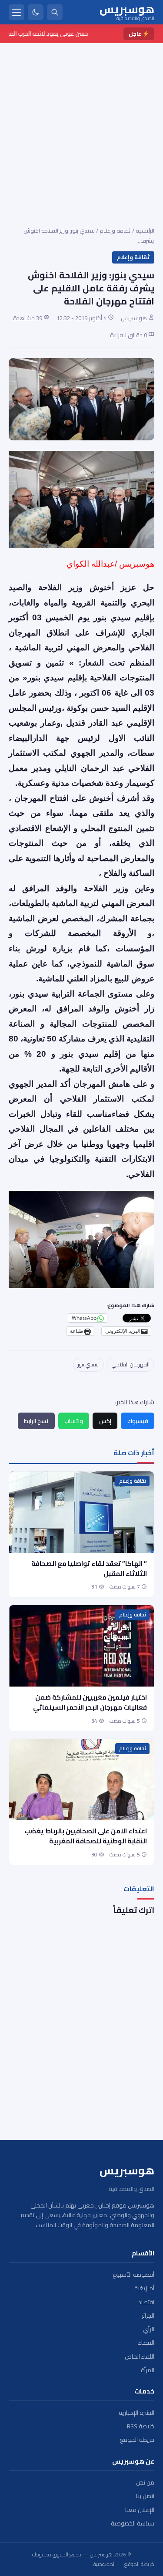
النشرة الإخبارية (136, 2413)
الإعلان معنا (140, 2510)
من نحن (145, 2483)
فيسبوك (138, 1421)
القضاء (146, 2343)
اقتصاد (146, 2302)
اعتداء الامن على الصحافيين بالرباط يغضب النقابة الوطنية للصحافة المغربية (86, 1836)
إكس (105, 1421)
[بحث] (55, 12)
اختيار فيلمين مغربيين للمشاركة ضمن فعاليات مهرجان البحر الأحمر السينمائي (89, 1702)
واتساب (74, 1421)
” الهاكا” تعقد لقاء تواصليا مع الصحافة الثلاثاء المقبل (89, 1569)
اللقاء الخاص (140, 2357)
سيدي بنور (88, 1364)
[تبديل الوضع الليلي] (36, 12)
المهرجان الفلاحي (131, 1364)
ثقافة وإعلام (115, 230)
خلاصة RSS (141, 2426)
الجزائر (148, 2316)
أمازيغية (144, 2288)
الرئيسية (145, 230)
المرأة (148, 2370)
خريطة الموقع (137, 2440)
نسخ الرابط (36, 1421)
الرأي (149, 2329)
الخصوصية (105, 2564)
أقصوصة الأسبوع (133, 2275)
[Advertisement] (81, 129)
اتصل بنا (145, 2496)
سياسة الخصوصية (133, 2524)
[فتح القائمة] (17, 12)
